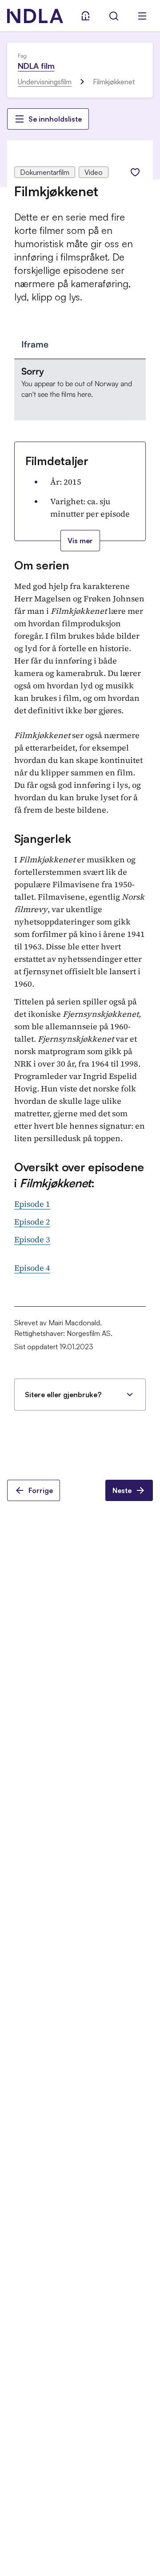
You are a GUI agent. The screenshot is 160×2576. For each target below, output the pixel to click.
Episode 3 (32, 1239)
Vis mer (80, 541)
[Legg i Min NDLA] (135, 172)
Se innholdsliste (55, 119)
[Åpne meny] (142, 16)
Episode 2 (32, 1222)
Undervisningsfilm (45, 82)
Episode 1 (32, 1204)
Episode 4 (32, 1268)
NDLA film (36, 66)
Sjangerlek (42, 838)
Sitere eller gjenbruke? (63, 1395)
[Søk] (114, 16)
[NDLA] (35, 16)
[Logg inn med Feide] (85, 16)
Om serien (42, 565)
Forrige (41, 1490)
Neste (122, 1490)
